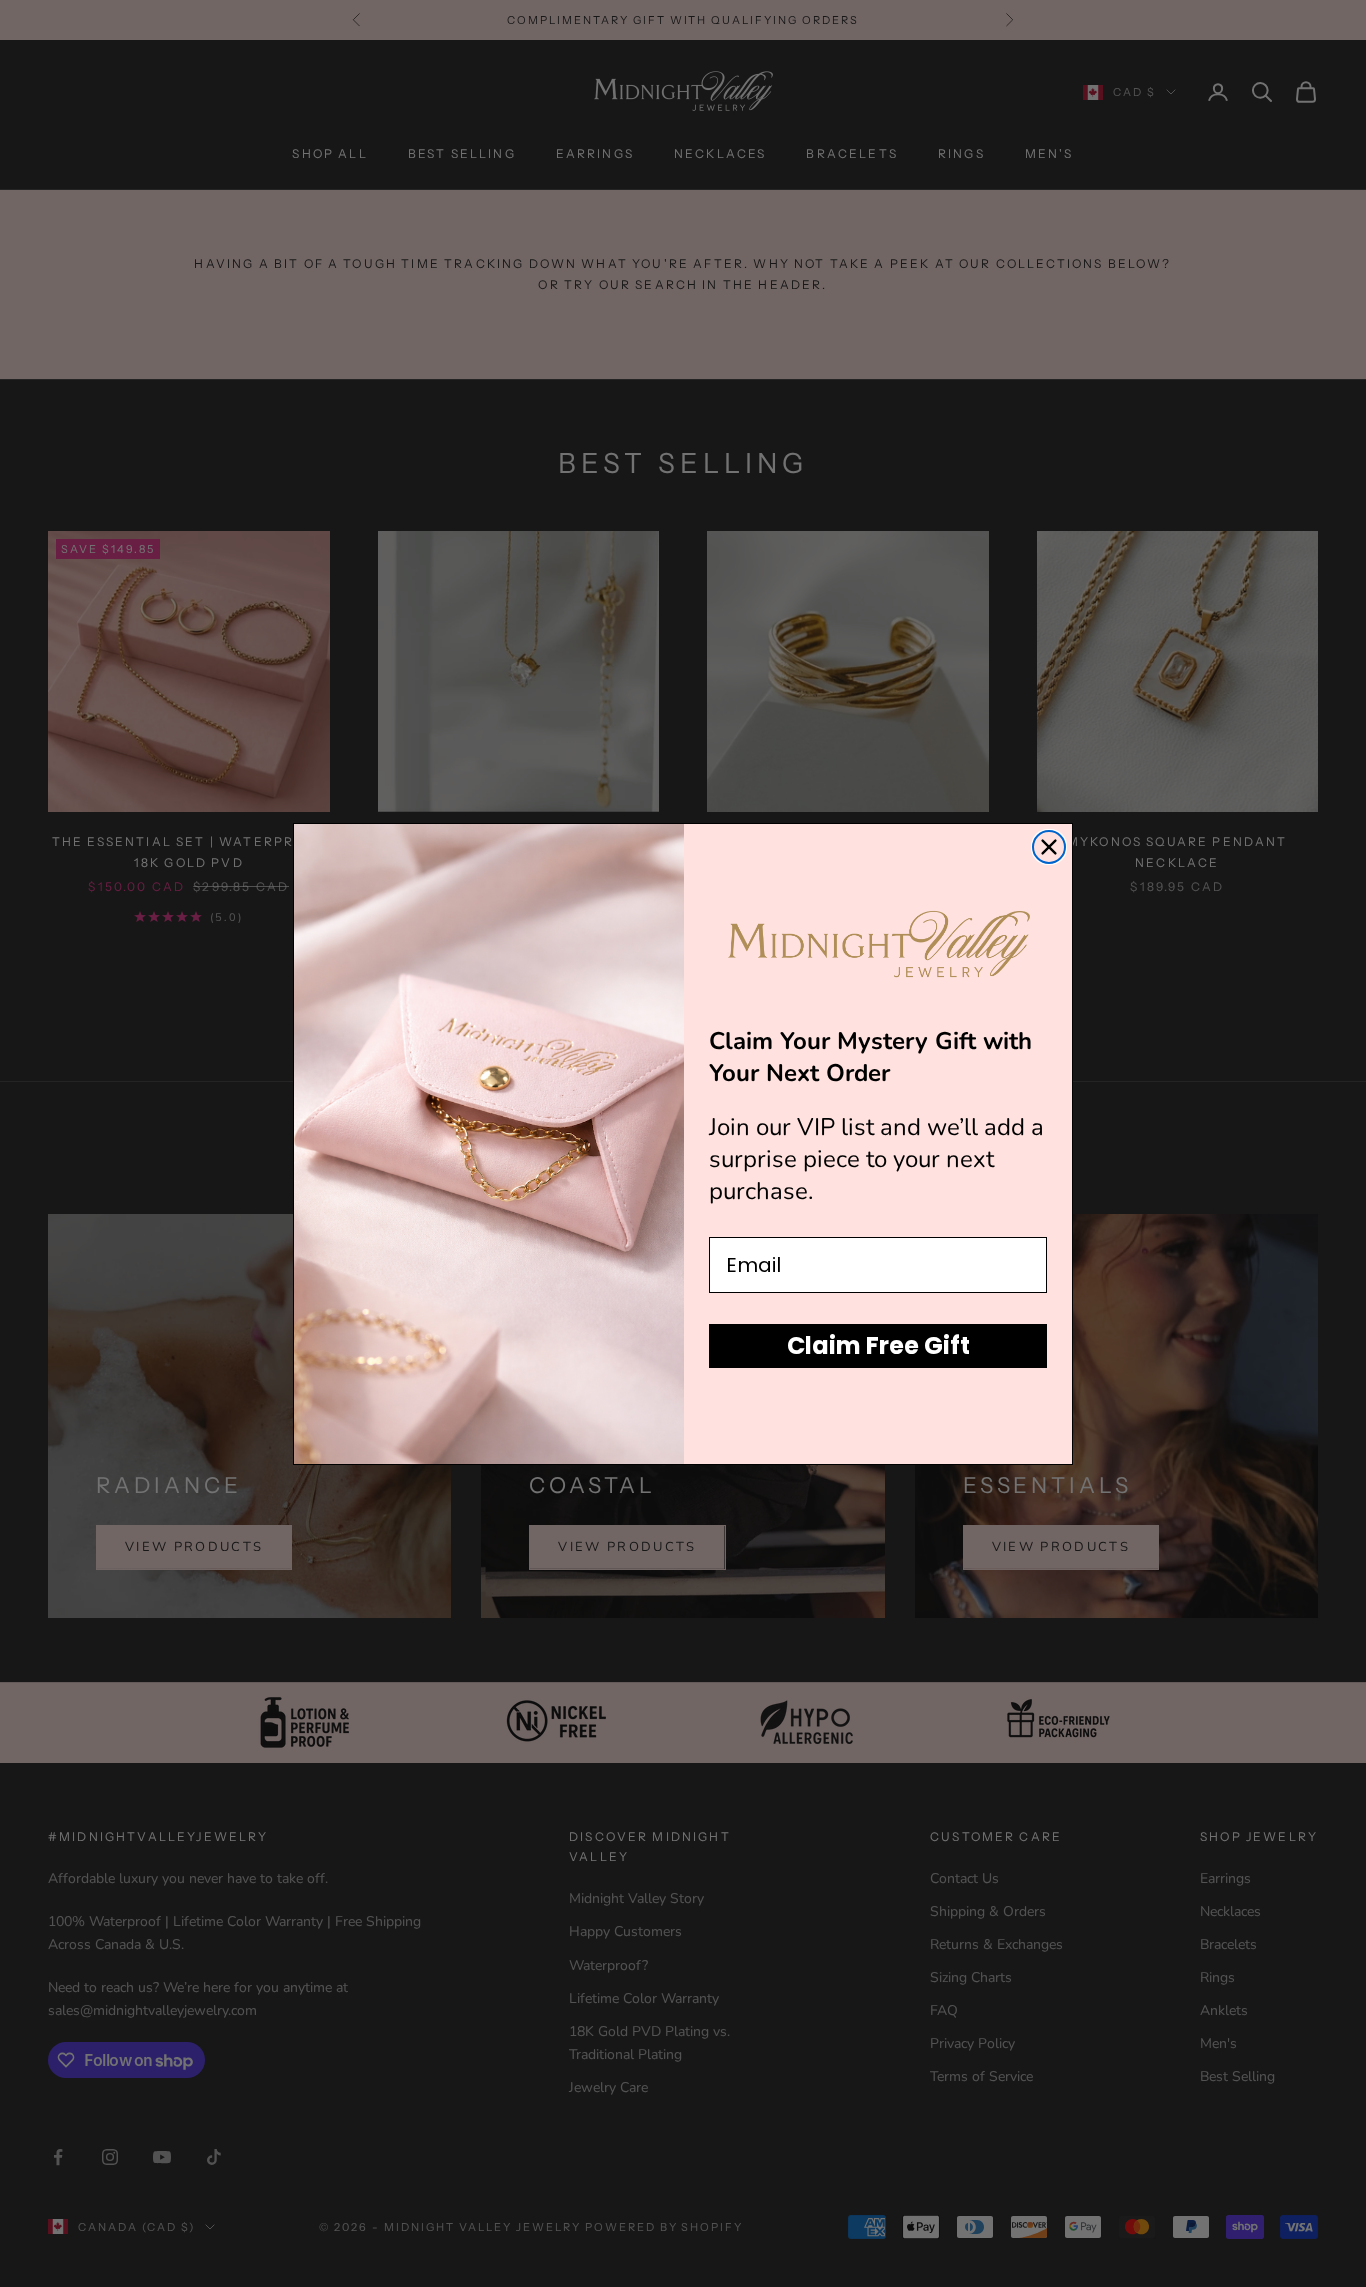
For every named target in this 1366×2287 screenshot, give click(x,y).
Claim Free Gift (878, 1345)
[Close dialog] (1049, 847)
